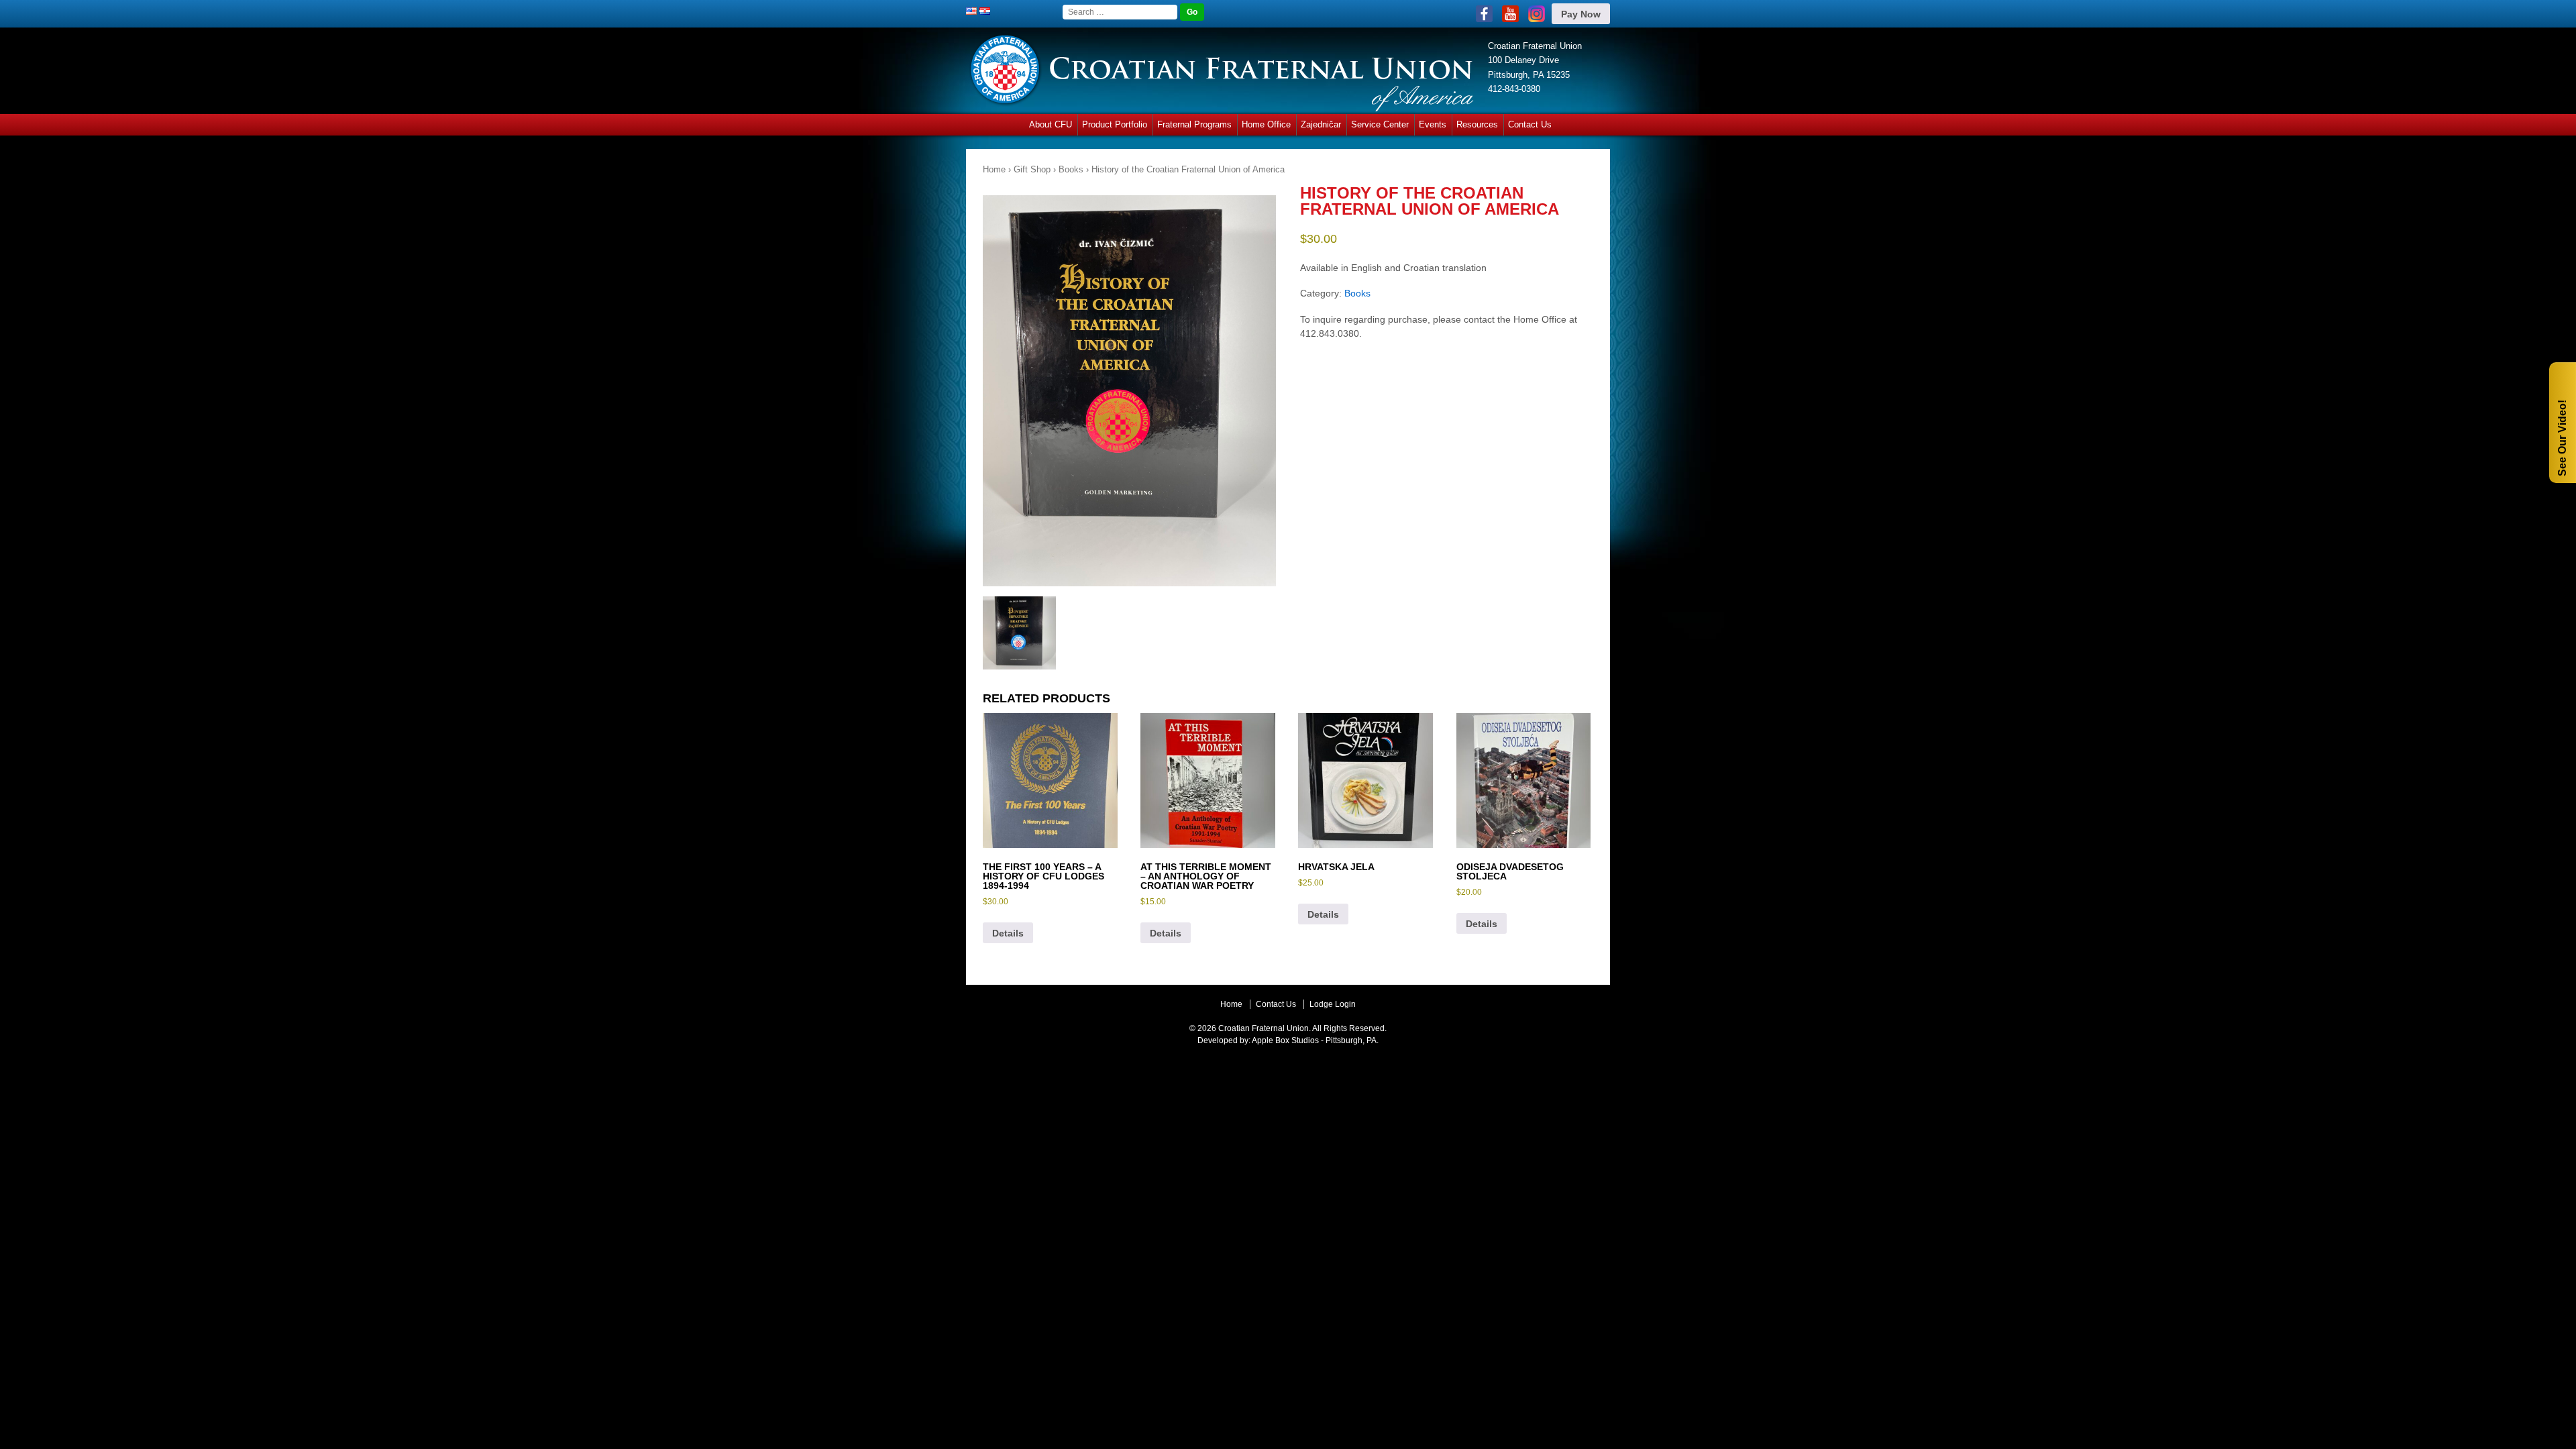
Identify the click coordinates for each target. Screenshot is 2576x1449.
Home (994, 169)
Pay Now (1581, 14)
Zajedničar (1321, 124)
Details (1008, 933)
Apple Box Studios (1285, 1040)
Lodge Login (1333, 1004)
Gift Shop (1032, 169)
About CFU (1051, 124)
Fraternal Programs (1194, 124)
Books (1071, 169)
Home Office (1266, 124)
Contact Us (1530, 124)
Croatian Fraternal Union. (1264, 1028)
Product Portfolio (1115, 124)
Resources (1477, 124)
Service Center (1380, 124)
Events (1433, 124)
